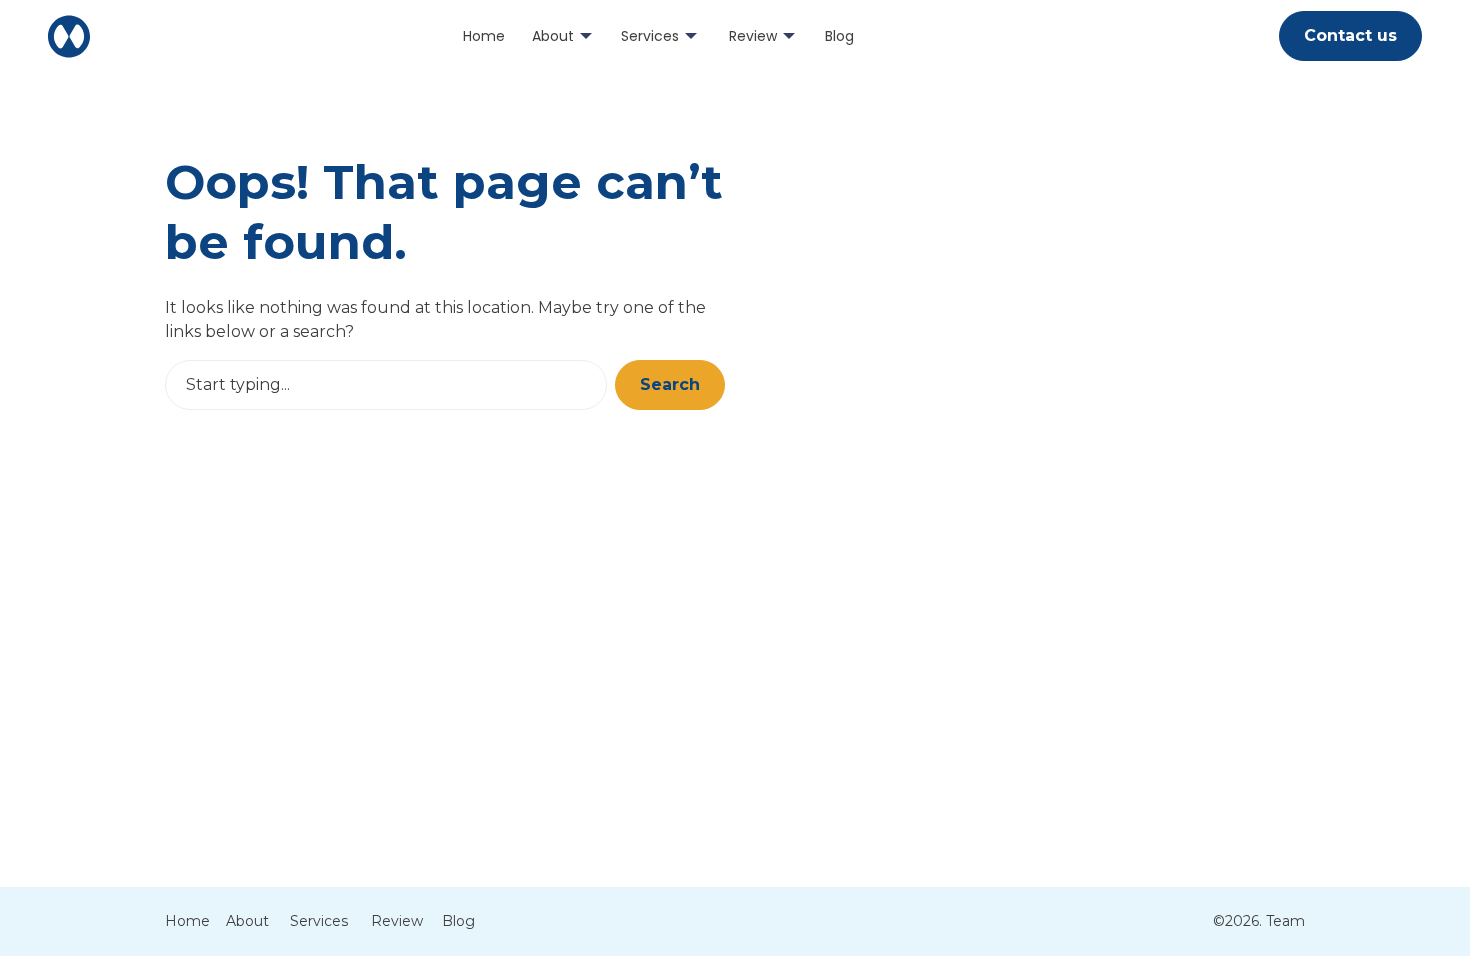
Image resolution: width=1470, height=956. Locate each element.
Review (753, 36)
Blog (839, 36)
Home (484, 36)
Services (650, 36)
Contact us (1350, 35)
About (553, 36)
